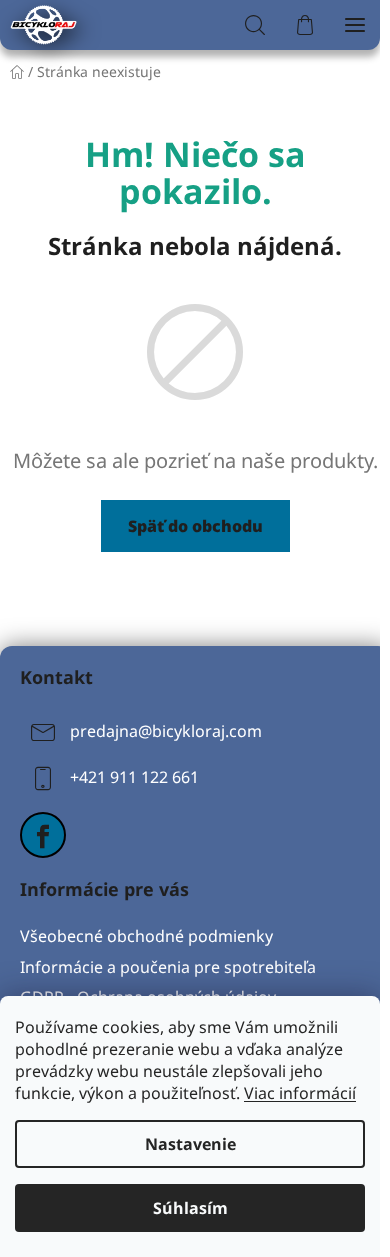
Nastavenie (190, 1144)
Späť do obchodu (195, 526)
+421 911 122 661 (134, 777)
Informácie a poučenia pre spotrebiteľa (168, 967)
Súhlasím (190, 1208)
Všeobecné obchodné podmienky (146, 936)
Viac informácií (300, 1093)
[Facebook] (43, 835)
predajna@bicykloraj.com (166, 731)
